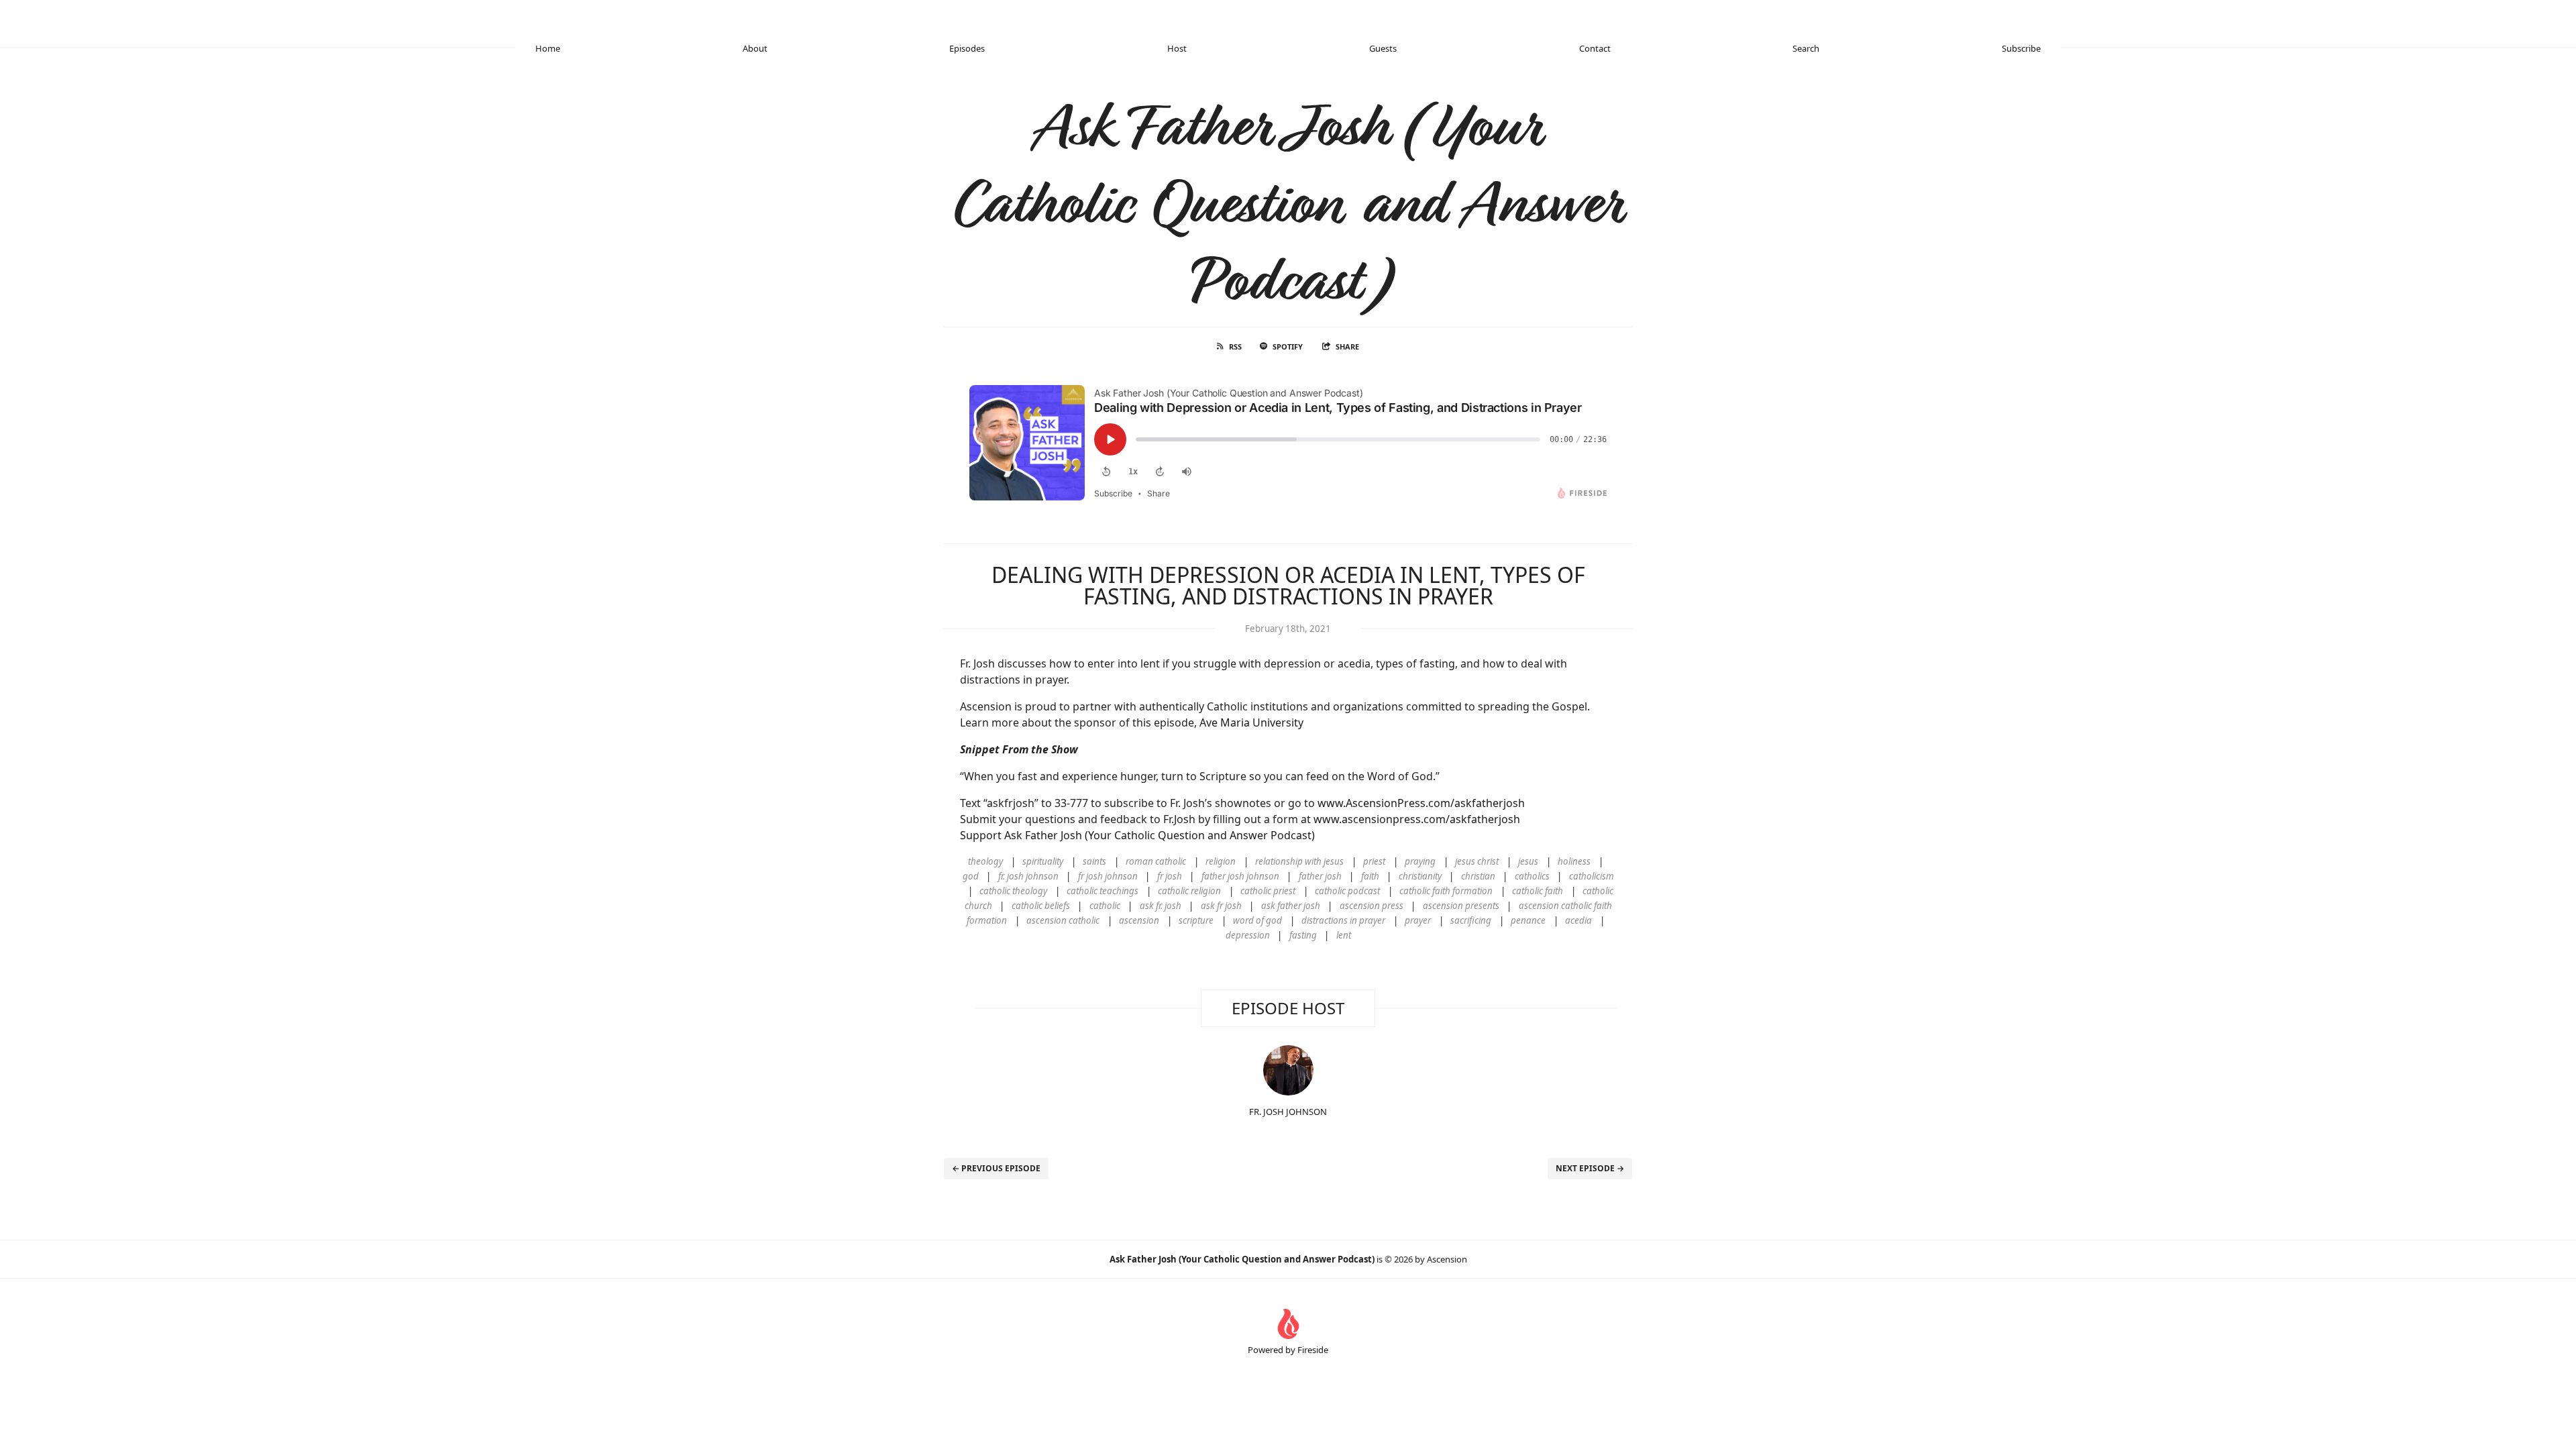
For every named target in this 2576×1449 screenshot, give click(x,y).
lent (1344, 935)
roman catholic (1156, 861)
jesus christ (1477, 861)
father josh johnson (1240, 876)
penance (1528, 920)
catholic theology (1013, 891)
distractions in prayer (1343, 920)
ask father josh (1291, 906)
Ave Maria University (1251, 722)
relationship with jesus (1299, 861)
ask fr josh (1221, 906)
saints (1094, 861)
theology (985, 861)
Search (1806, 48)
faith (1370, 876)
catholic (1105, 906)
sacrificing (1471, 920)
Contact (1595, 48)
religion (1221, 861)
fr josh (1170, 876)
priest (1374, 861)
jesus (1528, 861)
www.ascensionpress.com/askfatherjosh (1417, 819)
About (755, 48)
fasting (1303, 935)
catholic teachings (1103, 891)
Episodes (967, 48)
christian (1478, 876)
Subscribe (2021, 48)
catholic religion (1189, 891)
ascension (1139, 920)
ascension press (1372, 906)
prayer (1418, 920)
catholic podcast (1347, 891)
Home (548, 48)
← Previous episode (996, 1168)
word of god (1257, 920)
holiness (1574, 861)
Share (1347, 346)
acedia (1578, 920)
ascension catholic (1063, 920)
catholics (1532, 876)
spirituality (1043, 861)
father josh (1320, 876)
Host (1177, 48)
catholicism (1592, 876)
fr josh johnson (1108, 876)
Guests (1383, 48)
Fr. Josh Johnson (1288, 1112)
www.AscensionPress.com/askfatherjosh (1421, 803)
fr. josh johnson (1028, 876)
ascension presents (1461, 906)
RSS (1235, 346)
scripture (1196, 920)
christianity (1420, 876)
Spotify (1288, 346)
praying (1420, 861)
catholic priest (1268, 891)
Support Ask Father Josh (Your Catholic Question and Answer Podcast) (1137, 835)
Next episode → (1590, 1168)
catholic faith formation (1446, 891)
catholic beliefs (1041, 906)
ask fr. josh (1161, 906)
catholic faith (1538, 891)
